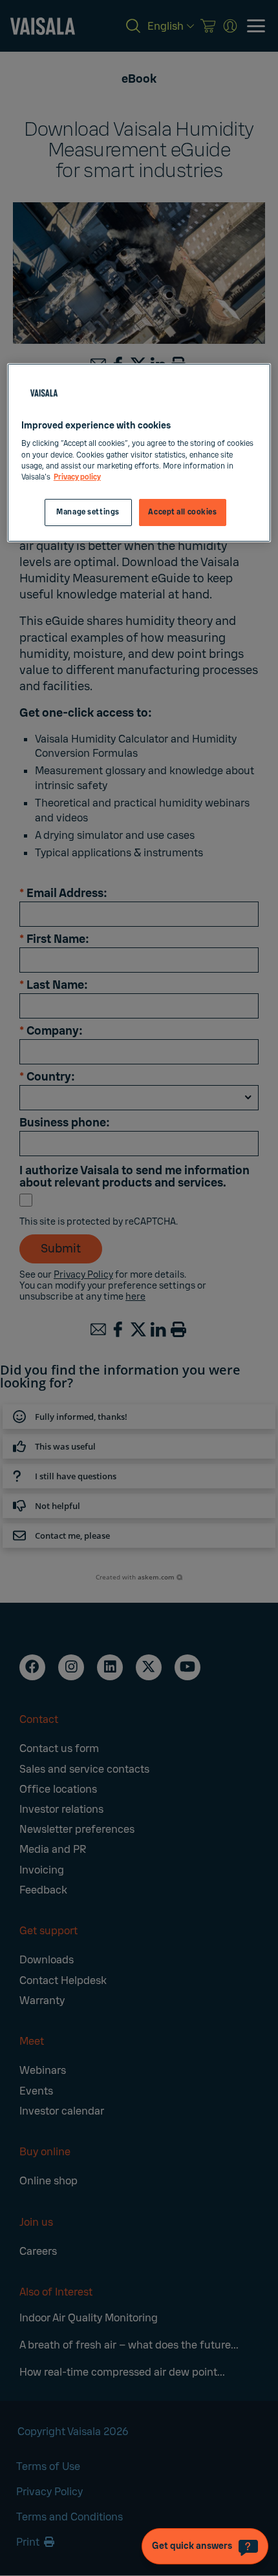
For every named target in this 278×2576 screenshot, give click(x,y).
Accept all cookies (182, 512)
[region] (139, 453)
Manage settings (88, 512)
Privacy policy (77, 477)
